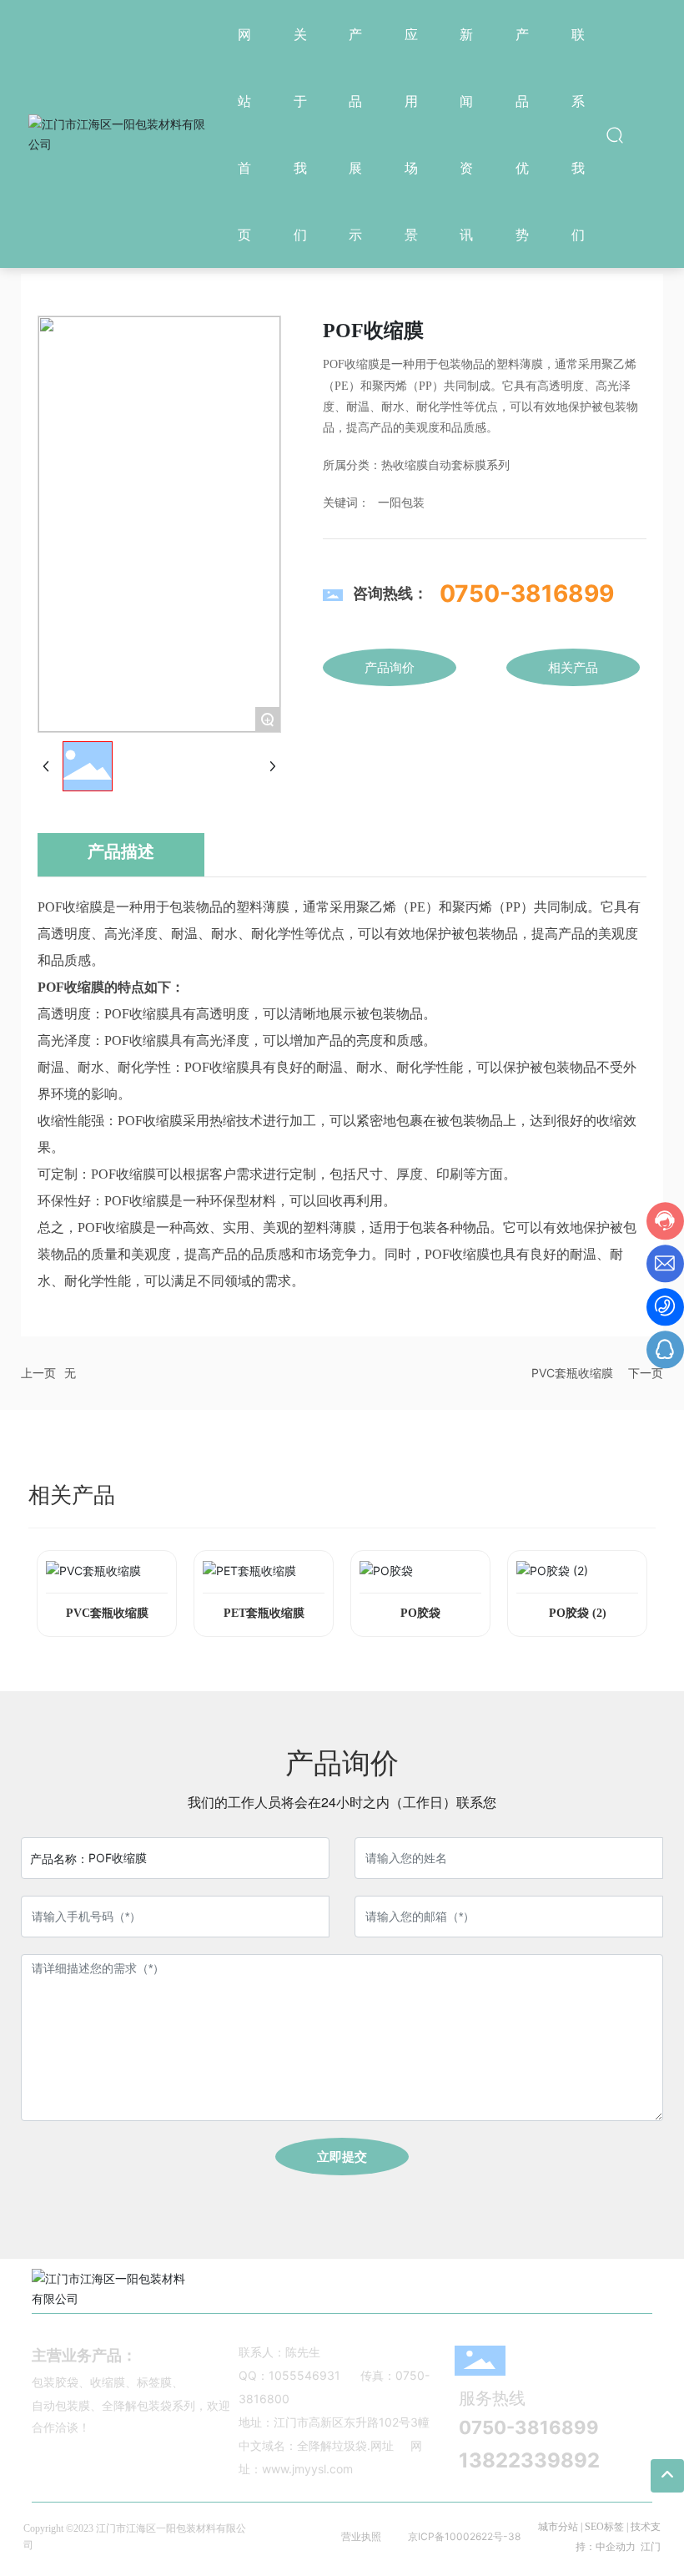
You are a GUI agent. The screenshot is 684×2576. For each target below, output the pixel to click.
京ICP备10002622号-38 (464, 2536)
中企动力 (616, 2547)
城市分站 (558, 2527)
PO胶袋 (420, 1613)
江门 (651, 2547)
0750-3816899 (527, 593)
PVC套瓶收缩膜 (572, 1373)
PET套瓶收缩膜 (264, 1613)
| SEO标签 (601, 2527)
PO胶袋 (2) (578, 1613)
